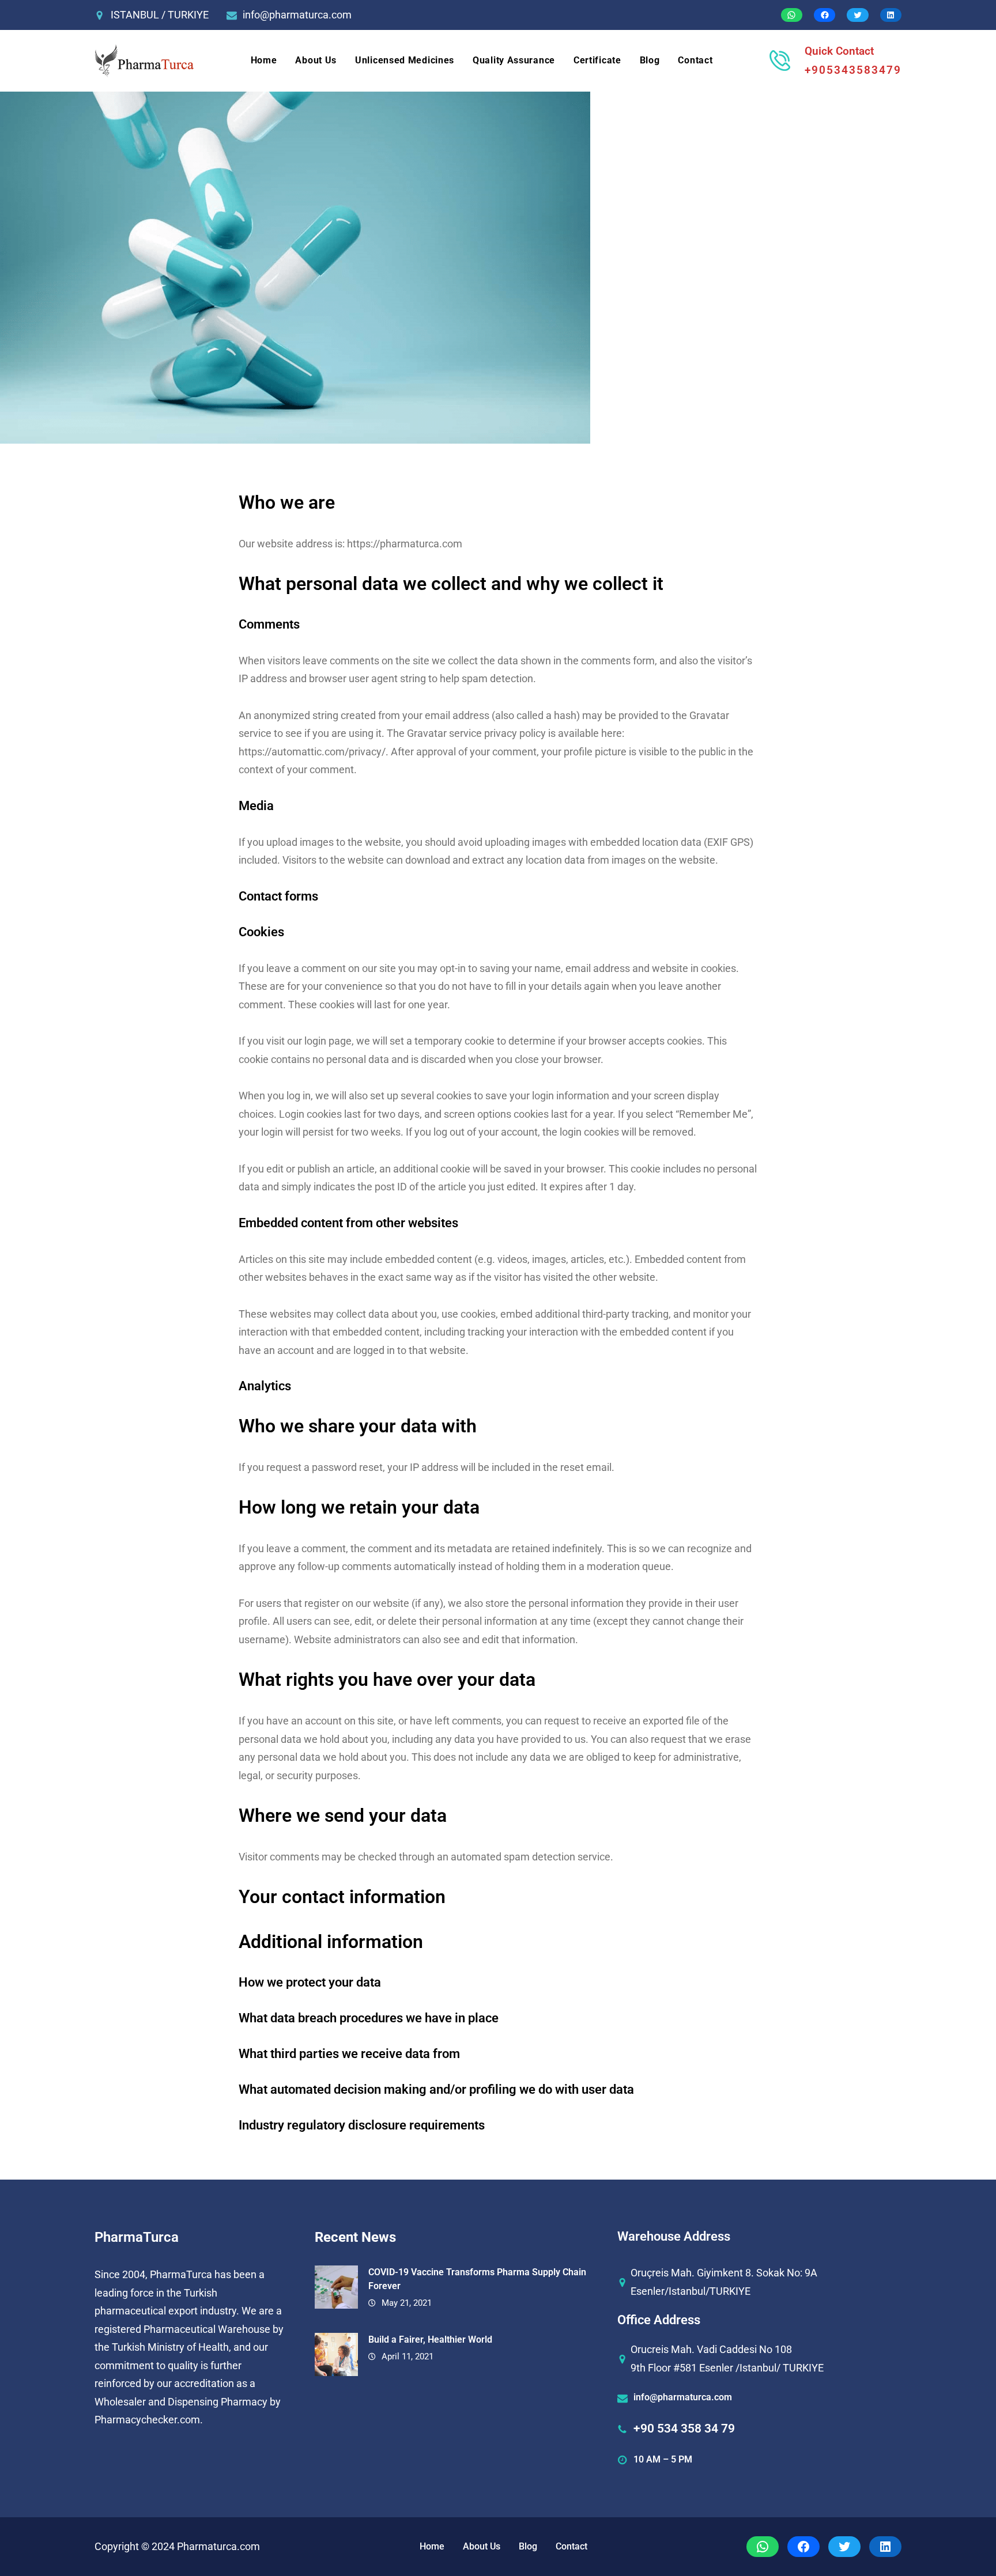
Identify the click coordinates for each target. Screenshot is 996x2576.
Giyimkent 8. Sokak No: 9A (757, 2273)
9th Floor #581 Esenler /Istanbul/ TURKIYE (727, 2368)
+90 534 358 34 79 (684, 2429)
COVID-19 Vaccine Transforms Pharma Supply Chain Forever (477, 2279)
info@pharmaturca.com (297, 15)
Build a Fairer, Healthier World (430, 2339)
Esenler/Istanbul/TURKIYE (691, 2291)
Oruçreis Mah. (663, 2273)
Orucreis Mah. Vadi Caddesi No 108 (711, 2349)
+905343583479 (853, 70)
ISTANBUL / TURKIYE (160, 15)
